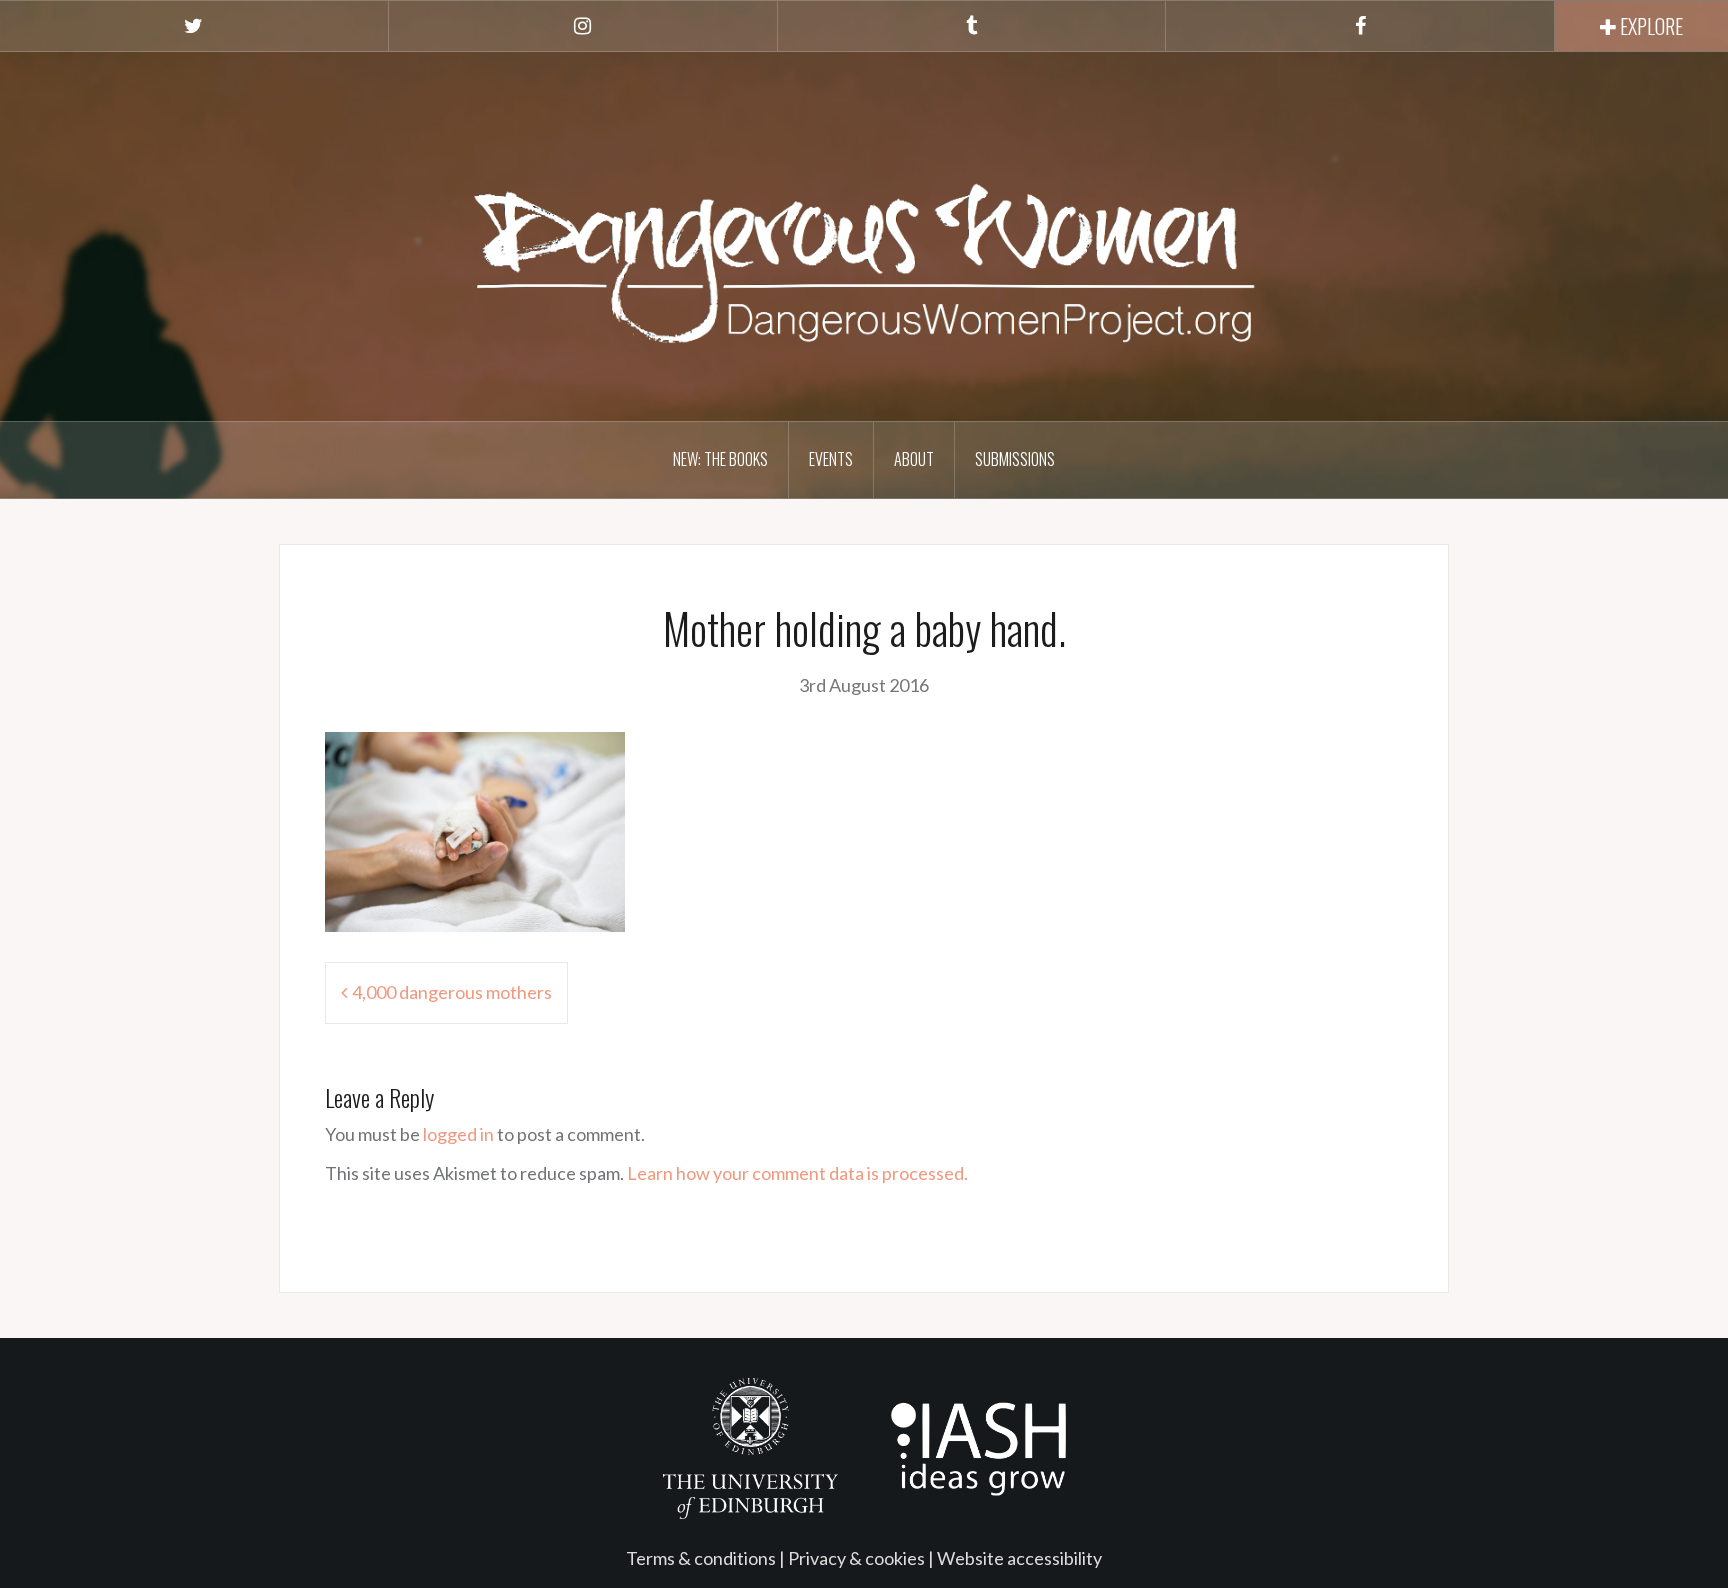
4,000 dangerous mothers (452, 992)
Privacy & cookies (856, 1558)
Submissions (1015, 459)
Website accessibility (1019, 1558)
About (914, 459)
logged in (458, 1134)
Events (831, 459)
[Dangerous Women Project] (864, 234)
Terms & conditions (701, 1558)
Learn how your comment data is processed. (797, 1173)
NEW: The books (720, 459)
